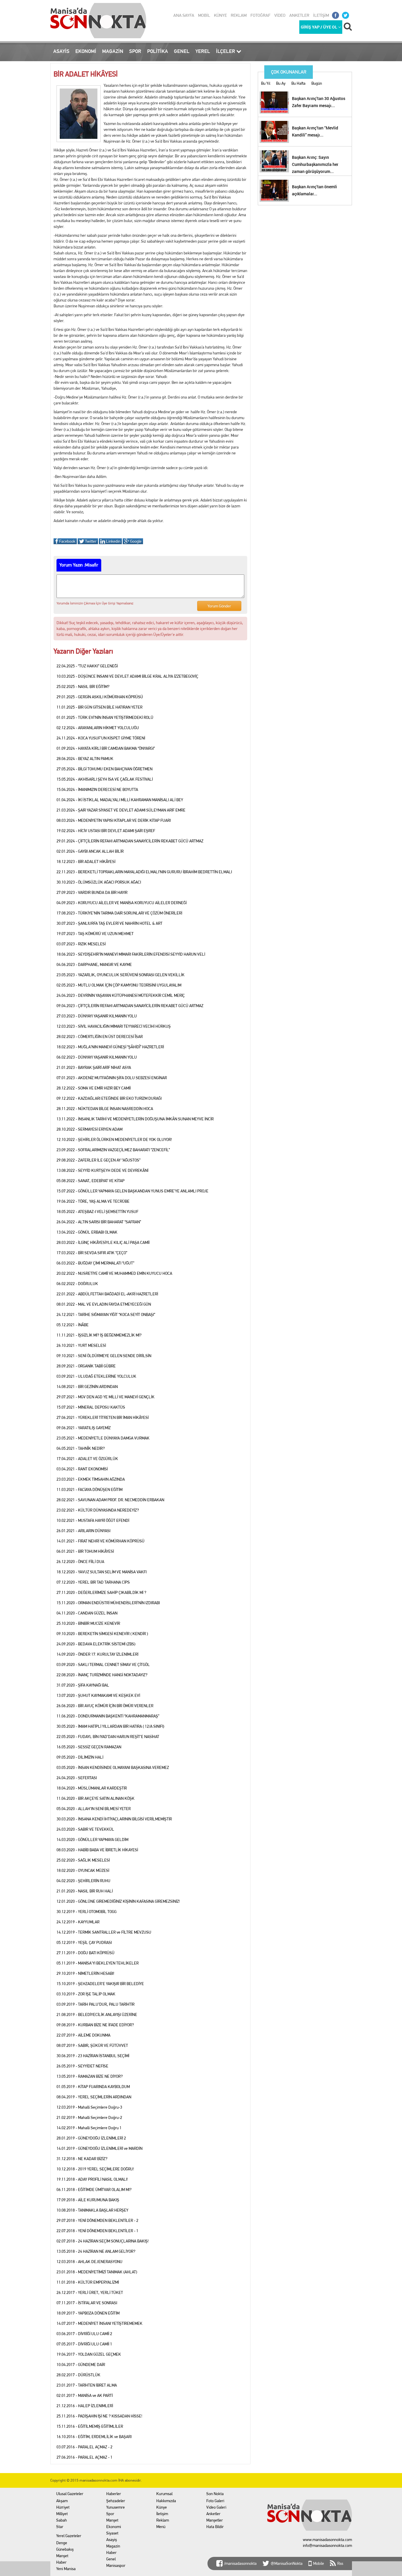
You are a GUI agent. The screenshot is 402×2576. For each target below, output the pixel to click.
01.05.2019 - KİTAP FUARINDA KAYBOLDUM (93, 2087)
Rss (340, 2563)
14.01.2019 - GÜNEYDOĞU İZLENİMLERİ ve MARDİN (99, 2148)
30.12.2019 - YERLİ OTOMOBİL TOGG (87, 1912)
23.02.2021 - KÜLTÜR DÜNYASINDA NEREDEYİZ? (98, 1510)
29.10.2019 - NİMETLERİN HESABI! (85, 1973)
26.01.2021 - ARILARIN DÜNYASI (83, 1531)
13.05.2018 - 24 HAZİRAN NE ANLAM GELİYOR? (96, 2251)
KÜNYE (220, 15)
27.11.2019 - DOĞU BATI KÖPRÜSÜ (85, 1953)
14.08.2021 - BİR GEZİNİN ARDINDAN (87, 1387)
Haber (61, 2562)
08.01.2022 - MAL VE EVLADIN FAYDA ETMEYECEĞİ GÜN (104, 1304)
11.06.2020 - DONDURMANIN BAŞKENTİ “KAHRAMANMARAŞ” (108, 1716)
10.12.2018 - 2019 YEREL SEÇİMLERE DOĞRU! (95, 2169)
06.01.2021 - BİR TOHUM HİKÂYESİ (85, 1551)
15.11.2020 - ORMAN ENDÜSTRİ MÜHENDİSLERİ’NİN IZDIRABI (108, 1603)
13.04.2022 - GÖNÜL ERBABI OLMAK (87, 1232)
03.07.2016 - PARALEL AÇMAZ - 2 (84, 2447)
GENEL (182, 51)
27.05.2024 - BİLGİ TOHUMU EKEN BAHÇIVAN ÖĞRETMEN (104, 769)
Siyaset (112, 2533)
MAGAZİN (113, 51)
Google (135, 541)
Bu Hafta (298, 83)
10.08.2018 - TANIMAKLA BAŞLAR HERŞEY (92, 2210)
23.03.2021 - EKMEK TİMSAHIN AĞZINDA (91, 1479)
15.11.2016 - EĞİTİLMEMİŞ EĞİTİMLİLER (90, 2426)
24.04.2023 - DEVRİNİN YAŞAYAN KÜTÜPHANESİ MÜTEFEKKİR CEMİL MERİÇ (121, 995)
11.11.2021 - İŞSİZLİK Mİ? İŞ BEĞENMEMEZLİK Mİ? (99, 1335)
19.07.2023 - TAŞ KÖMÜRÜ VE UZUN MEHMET (95, 934)
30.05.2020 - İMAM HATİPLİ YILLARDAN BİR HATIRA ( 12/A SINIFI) (110, 1726)
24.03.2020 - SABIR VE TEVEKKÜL (85, 1829)
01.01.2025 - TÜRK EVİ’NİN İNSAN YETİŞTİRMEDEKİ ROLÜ (105, 717)
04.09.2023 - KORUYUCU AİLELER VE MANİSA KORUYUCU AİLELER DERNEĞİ (122, 903)
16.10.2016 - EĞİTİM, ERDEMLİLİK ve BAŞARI (94, 2437)
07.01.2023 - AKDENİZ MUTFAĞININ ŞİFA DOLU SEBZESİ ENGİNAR (112, 1078)
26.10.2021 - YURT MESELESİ (81, 1345)
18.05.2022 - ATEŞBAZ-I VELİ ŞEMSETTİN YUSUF (97, 1212)
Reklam (163, 2520)
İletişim (162, 2514)
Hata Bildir (215, 2527)
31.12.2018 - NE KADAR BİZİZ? (82, 2159)
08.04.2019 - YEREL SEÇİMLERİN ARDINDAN (94, 2097)
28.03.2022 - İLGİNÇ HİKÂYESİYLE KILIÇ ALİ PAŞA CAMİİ (103, 1242)
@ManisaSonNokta (287, 2563)
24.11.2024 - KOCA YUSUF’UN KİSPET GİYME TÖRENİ (101, 738)
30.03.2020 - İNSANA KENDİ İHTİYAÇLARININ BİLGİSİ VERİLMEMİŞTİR (114, 1819)
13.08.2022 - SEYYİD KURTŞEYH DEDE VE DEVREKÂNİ (102, 1170)
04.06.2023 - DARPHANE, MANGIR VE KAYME (94, 964)
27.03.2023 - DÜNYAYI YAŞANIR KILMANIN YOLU (97, 1016)
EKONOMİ (86, 51)
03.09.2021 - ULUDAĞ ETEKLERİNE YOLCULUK (96, 1376)
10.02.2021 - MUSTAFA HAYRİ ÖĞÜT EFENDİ (93, 1520)
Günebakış (65, 2549)
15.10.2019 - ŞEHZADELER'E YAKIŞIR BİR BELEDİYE (100, 1984)
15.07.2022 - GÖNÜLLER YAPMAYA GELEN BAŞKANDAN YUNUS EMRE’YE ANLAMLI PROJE (132, 1191)
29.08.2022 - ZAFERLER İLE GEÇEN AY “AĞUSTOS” (98, 1160)
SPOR (135, 51)
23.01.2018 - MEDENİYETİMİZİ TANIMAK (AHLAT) (97, 2272)
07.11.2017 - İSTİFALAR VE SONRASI (87, 2303)
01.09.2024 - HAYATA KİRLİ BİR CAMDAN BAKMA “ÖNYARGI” (106, 748)
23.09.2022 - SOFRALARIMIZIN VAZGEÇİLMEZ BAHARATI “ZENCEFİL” (113, 1150)
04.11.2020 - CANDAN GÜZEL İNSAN (87, 1613)
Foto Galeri (215, 2501)
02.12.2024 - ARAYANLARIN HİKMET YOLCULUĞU (98, 728)
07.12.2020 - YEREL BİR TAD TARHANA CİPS (93, 1582)
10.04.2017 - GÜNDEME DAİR (81, 2365)
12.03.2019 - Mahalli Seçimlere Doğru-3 (89, 2107)
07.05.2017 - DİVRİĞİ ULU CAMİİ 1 (84, 2344)
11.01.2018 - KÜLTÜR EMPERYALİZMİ (88, 2282)
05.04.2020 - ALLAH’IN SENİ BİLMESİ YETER (94, 1809)
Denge (62, 2543)
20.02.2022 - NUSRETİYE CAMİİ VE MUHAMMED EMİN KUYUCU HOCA (114, 1273)
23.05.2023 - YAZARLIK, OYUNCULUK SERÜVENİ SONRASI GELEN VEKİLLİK (121, 975)
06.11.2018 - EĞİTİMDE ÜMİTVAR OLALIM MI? (94, 2190)
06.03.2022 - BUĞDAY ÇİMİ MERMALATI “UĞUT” (95, 1263)
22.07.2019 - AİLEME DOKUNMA (83, 2035)
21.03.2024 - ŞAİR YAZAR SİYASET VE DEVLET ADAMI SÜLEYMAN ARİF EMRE (121, 810)
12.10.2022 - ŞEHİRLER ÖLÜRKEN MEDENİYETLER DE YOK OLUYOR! (114, 1139)
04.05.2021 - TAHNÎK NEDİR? (81, 1448)
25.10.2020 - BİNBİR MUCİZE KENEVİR (88, 1623)
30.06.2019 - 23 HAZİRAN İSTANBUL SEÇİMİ (93, 2056)
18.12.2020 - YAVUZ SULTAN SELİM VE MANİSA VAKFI (102, 1572)
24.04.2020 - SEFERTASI (77, 1778)
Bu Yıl (266, 83)
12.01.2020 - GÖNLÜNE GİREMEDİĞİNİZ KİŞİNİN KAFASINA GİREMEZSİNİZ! (118, 1901)
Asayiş (112, 2540)
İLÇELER (226, 51)
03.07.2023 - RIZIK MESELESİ (81, 944)
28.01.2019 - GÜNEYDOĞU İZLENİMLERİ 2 (91, 2138)
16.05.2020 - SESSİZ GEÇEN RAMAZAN (89, 1747)
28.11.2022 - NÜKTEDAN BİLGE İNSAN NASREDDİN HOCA (105, 1109)
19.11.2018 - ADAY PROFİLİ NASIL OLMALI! (92, 2179)
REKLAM (239, 15)
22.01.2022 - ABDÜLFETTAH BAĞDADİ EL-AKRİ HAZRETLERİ (107, 1294)
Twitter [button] (90, 541)
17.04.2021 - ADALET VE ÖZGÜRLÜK (87, 1459)
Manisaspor (116, 2565)
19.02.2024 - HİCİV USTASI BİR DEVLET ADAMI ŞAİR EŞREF (106, 831)
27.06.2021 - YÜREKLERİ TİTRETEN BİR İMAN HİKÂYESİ (103, 1417)
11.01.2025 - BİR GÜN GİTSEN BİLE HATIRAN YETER (99, 707)
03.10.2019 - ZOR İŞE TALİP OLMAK (86, 1994)
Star (60, 2527)
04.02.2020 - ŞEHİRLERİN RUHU (83, 1881)
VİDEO (280, 15)
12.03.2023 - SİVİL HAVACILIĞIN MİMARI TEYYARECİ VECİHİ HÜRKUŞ (114, 1026)
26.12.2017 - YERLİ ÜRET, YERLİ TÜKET (90, 2292)
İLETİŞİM (321, 15)
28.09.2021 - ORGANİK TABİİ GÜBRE (86, 1366)
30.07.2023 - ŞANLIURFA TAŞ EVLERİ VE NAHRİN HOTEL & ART (109, 923)
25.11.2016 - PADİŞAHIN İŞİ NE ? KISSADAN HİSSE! (99, 2416)
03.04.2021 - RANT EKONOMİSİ (82, 1469)
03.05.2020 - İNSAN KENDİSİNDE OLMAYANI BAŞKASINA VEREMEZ (113, 1767)
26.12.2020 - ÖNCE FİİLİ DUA (80, 1562)
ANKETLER (299, 15)
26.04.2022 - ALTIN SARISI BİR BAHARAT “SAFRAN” (99, 1222)
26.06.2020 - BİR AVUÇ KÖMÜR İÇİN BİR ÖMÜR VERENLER (105, 1706)
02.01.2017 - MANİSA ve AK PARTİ (85, 2395)
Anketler (213, 2514)
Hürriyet (63, 2507)
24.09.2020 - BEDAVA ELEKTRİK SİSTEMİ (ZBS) (96, 1644)
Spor (110, 2514)
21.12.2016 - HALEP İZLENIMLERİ (85, 2406)
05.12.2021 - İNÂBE (73, 1325)
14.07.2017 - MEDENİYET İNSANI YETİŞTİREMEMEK (99, 2323)
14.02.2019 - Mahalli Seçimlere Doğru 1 (89, 2128)
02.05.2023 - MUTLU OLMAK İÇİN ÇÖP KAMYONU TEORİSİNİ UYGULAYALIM (119, 985)
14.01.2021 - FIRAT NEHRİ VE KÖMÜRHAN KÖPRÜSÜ (100, 1541)
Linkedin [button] (113, 541)
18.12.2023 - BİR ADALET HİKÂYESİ (86, 862)
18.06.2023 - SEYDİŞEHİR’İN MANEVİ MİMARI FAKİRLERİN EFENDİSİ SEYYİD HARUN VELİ (131, 954)
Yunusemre (116, 2507)
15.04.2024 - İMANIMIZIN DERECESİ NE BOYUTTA (97, 789)
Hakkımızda (166, 2501)
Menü (161, 2527)
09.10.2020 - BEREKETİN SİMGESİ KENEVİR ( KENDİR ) (102, 1634)
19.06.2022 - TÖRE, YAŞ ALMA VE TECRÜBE (93, 1201)
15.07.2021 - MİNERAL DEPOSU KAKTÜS (91, 1407)
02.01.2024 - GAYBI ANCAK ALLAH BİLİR (90, 851)
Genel (111, 2559)
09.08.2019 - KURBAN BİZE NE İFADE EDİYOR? (95, 2025)
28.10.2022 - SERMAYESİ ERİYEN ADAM (89, 1129)
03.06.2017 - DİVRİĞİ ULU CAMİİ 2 (84, 2334)
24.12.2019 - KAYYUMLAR (78, 1922)
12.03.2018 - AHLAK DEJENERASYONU (89, 2262)
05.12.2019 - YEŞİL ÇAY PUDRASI (84, 1942)
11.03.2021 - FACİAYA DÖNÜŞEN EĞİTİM (89, 1489)
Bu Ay (281, 83)
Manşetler (215, 2520)
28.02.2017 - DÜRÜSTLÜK (78, 2375)
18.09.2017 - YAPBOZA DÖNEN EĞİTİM (88, 2313)
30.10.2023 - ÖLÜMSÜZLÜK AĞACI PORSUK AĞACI (99, 882)
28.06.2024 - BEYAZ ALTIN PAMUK (85, 759)
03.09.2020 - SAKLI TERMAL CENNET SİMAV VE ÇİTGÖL (103, 1664)
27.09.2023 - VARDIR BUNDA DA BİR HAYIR (92, 892)
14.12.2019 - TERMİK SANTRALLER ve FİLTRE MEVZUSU (104, 1932)
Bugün (317, 83)
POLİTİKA (158, 51)
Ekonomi (114, 2527)
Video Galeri (216, 2507)
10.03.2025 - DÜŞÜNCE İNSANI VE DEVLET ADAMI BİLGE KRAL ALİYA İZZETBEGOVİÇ (127, 676)
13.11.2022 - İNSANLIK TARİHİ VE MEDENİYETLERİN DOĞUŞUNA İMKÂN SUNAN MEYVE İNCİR (135, 1119)
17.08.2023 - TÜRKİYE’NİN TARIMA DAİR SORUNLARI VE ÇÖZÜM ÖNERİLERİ (119, 913)
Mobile (319, 2563)
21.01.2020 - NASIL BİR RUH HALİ (85, 1891)
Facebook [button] (67, 541)
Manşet (62, 2556)
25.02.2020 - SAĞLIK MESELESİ (83, 1860)
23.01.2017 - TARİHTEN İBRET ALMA (87, 2385)
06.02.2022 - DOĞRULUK (77, 1284)
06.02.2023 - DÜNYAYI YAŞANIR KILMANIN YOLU (97, 1057)
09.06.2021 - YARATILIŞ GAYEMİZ (84, 1428)
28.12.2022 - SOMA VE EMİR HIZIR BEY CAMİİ (94, 1088)
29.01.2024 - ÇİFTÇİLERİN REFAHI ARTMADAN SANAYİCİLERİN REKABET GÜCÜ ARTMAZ (130, 841)
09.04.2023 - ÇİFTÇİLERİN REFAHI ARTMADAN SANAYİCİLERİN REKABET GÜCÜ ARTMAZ (130, 1006)
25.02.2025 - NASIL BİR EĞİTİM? (83, 687)
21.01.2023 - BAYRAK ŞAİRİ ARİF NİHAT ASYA (94, 1067)
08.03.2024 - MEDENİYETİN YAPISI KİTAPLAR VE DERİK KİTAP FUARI (114, 820)
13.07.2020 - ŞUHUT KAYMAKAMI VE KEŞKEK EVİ (98, 1695)
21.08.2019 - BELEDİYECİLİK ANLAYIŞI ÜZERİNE (97, 2015)
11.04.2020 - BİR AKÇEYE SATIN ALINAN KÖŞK (95, 1798)
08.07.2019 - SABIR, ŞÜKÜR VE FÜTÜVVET (92, 2045)
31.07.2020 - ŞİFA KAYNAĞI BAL (83, 1685)
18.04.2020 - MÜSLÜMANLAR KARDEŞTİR (92, 1788)
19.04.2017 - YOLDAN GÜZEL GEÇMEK (89, 2354)
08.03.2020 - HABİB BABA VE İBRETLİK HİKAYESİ (97, 1850)
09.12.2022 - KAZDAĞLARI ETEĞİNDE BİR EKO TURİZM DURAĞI (109, 1098)
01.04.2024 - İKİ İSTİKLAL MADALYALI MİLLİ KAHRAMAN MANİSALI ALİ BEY (120, 800)
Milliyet (62, 2514)
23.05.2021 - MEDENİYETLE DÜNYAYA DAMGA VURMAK (103, 1438)
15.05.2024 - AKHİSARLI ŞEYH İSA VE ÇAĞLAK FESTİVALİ (105, 779)
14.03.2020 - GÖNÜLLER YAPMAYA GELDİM (92, 1839)
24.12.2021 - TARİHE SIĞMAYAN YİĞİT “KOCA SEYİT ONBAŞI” (106, 1314)
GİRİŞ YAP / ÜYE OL (319, 27)
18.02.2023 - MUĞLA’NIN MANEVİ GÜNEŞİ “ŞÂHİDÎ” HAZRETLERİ (110, 1047)
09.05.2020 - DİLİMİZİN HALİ (80, 1757)
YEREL (203, 51)
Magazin (113, 2546)
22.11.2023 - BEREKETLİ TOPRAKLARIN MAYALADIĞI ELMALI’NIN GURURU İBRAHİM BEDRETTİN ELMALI (144, 872)
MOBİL (204, 15)
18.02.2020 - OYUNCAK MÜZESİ (83, 1870)
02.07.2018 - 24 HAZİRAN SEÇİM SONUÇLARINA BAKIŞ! (103, 2241)
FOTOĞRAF (260, 15)
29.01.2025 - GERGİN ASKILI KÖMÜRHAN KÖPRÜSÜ (100, 697)
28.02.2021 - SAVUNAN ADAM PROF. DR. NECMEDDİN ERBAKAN (110, 1500)
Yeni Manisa (66, 2569)
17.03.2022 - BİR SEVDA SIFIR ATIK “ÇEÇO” (92, 1253)
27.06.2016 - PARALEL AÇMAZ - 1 (84, 2457)
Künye (162, 2507)
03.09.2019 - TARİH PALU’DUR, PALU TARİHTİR (95, 2004)
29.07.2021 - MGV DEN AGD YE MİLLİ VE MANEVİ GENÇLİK (106, 1397)
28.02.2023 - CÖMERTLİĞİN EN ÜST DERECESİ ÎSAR (100, 1037)
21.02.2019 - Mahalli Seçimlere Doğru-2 (89, 2117)
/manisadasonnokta (240, 2563)
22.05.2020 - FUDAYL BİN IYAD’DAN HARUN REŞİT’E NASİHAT (108, 1737)
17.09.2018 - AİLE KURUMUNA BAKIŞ (88, 2200)
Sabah (62, 2520)
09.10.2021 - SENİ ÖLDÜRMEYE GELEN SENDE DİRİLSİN (104, 1356)
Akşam (62, 2501)
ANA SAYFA (184, 15)
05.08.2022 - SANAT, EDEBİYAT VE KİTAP (90, 1181)
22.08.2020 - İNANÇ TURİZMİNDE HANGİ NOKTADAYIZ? (102, 1675)
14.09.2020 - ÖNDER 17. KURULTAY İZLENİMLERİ (97, 1654)
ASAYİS (61, 51)
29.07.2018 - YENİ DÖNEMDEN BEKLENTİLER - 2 (97, 2220)
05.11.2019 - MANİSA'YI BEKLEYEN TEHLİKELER (98, 1963)
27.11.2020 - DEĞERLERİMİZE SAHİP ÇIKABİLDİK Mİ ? (101, 1592)
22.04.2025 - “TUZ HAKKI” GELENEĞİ (87, 666)
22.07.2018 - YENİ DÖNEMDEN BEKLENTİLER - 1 (97, 2231)
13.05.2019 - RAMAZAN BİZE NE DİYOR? (90, 2076)
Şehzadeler (116, 2501)
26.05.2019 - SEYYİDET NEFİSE (82, 2066)
